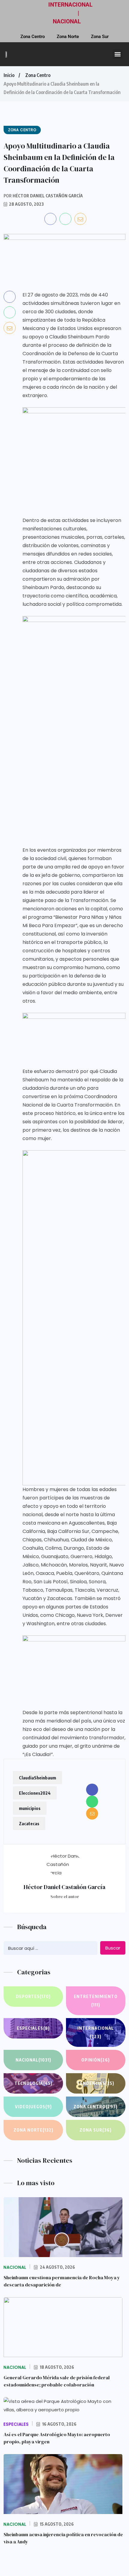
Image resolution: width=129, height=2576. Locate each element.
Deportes (33, 1996)
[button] (117, 54)
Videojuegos (33, 2107)
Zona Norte (68, 37)
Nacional (33, 2060)
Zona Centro (33, 37)
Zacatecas (29, 1823)
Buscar (113, 1948)
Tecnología (33, 2083)
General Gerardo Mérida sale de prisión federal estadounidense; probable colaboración (57, 2381)
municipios (30, 1808)
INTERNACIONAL (70, 5)
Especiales (33, 2028)
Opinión (96, 2060)
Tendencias (96, 2083)
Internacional (96, 2032)
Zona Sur (100, 37)
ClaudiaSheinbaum (37, 1778)
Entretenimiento (96, 2001)
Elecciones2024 (35, 1793)
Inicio (9, 75)
